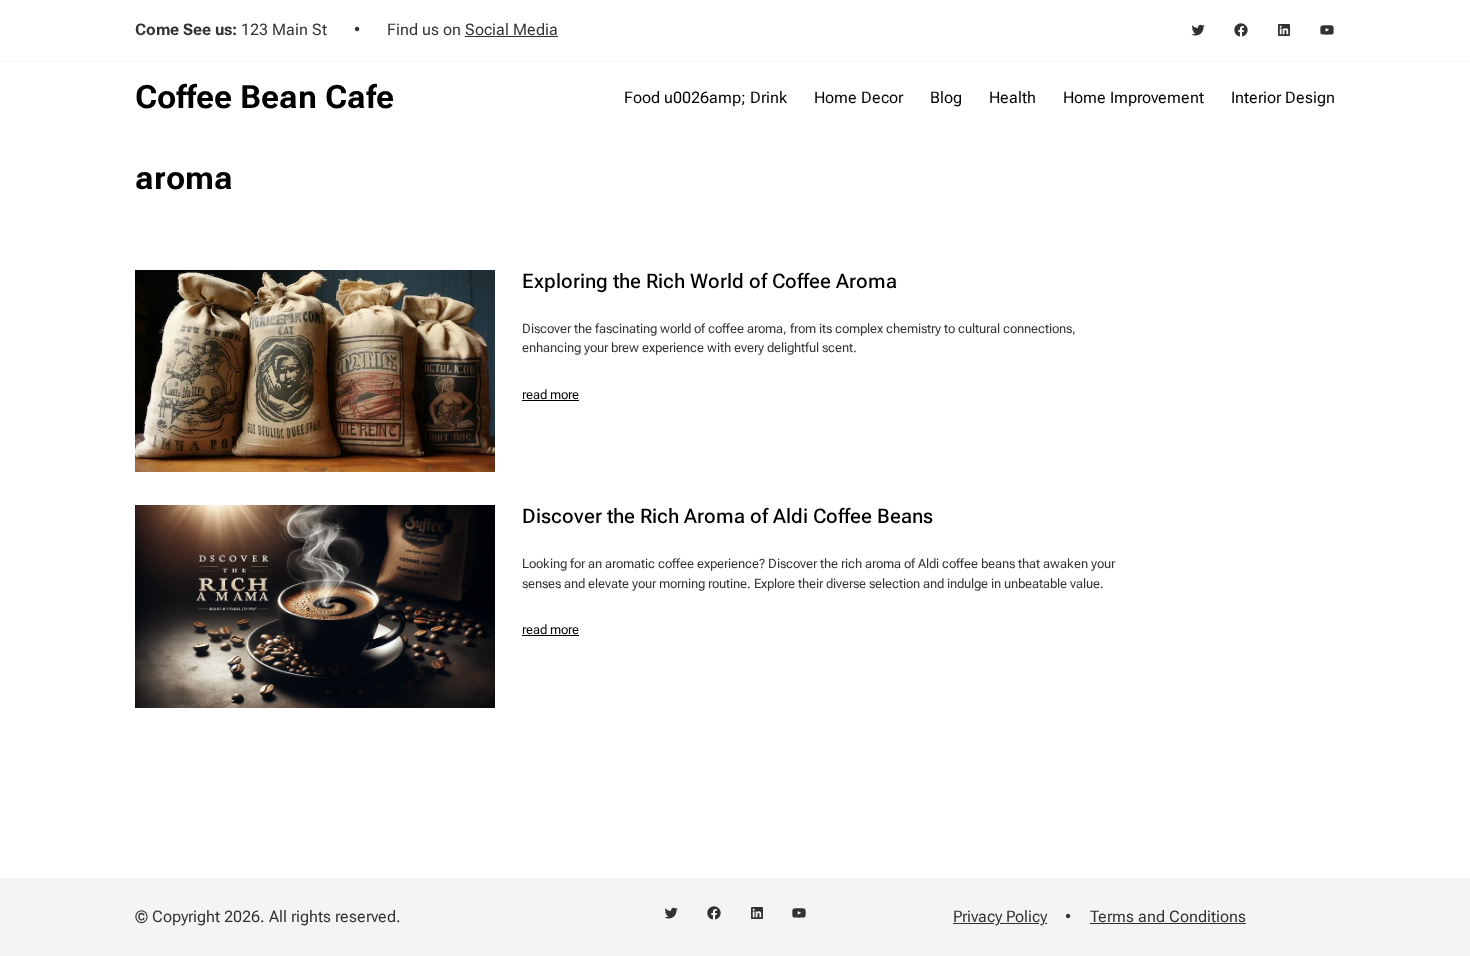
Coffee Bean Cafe (264, 97)
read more (550, 394)
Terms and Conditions (1168, 916)
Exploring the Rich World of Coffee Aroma (709, 281)
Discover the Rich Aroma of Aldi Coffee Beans (727, 516)
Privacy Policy (1000, 916)
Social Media (511, 29)
